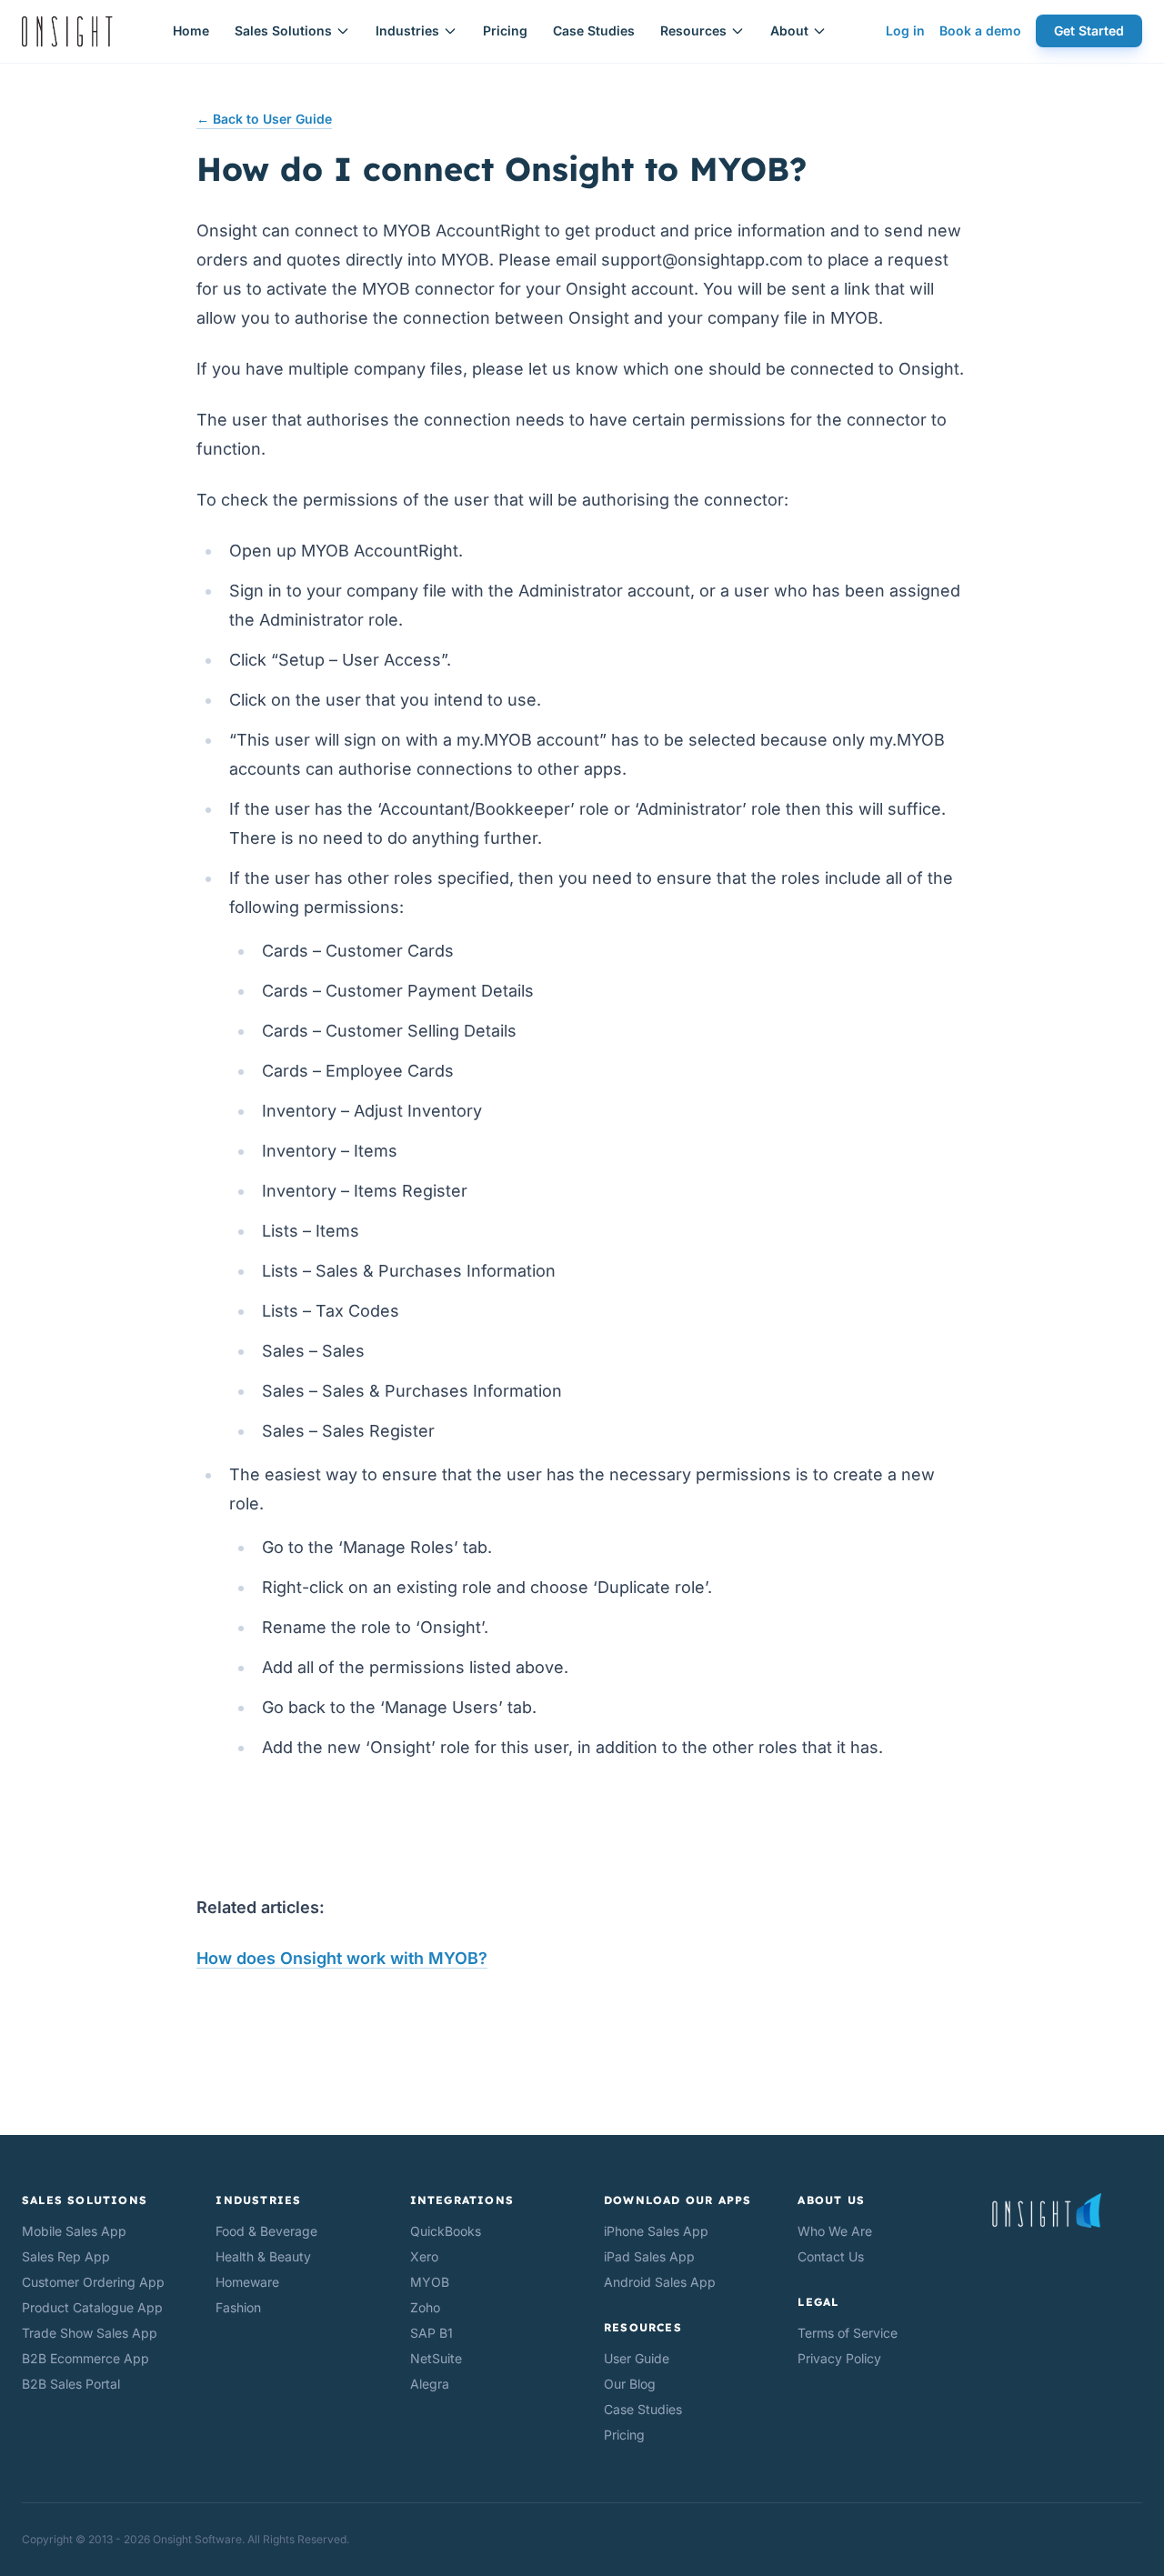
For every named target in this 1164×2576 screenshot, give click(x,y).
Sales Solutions (283, 30)
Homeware (247, 2282)
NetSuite (436, 2358)
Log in (905, 30)
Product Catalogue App (92, 2307)
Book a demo (980, 30)
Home (191, 30)
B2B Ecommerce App (85, 2358)
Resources (693, 30)
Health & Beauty (263, 2256)
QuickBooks (446, 2231)
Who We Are (835, 2231)
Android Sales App (660, 2282)
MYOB (430, 2282)
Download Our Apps (677, 2200)
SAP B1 (431, 2333)
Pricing (505, 30)
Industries (407, 30)
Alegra (430, 2384)
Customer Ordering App (93, 2282)
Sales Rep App (66, 2256)
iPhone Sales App (656, 2231)
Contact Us (831, 2256)
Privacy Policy (839, 2358)
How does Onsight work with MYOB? (342, 1958)
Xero (424, 2256)
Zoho (425, 2307)
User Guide (637, 2358)
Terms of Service (848, 2333)
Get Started (1089, 30)
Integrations (462, 2200)
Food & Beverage (266, 2231)
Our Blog (630, 2384)
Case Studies (594, 30)
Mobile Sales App (74, 2231)
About (789, 30)
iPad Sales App (649, 2256)
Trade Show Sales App (90, 2333)
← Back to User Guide (264, 119)
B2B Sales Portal (71, 2384)
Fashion (238, 2307)
